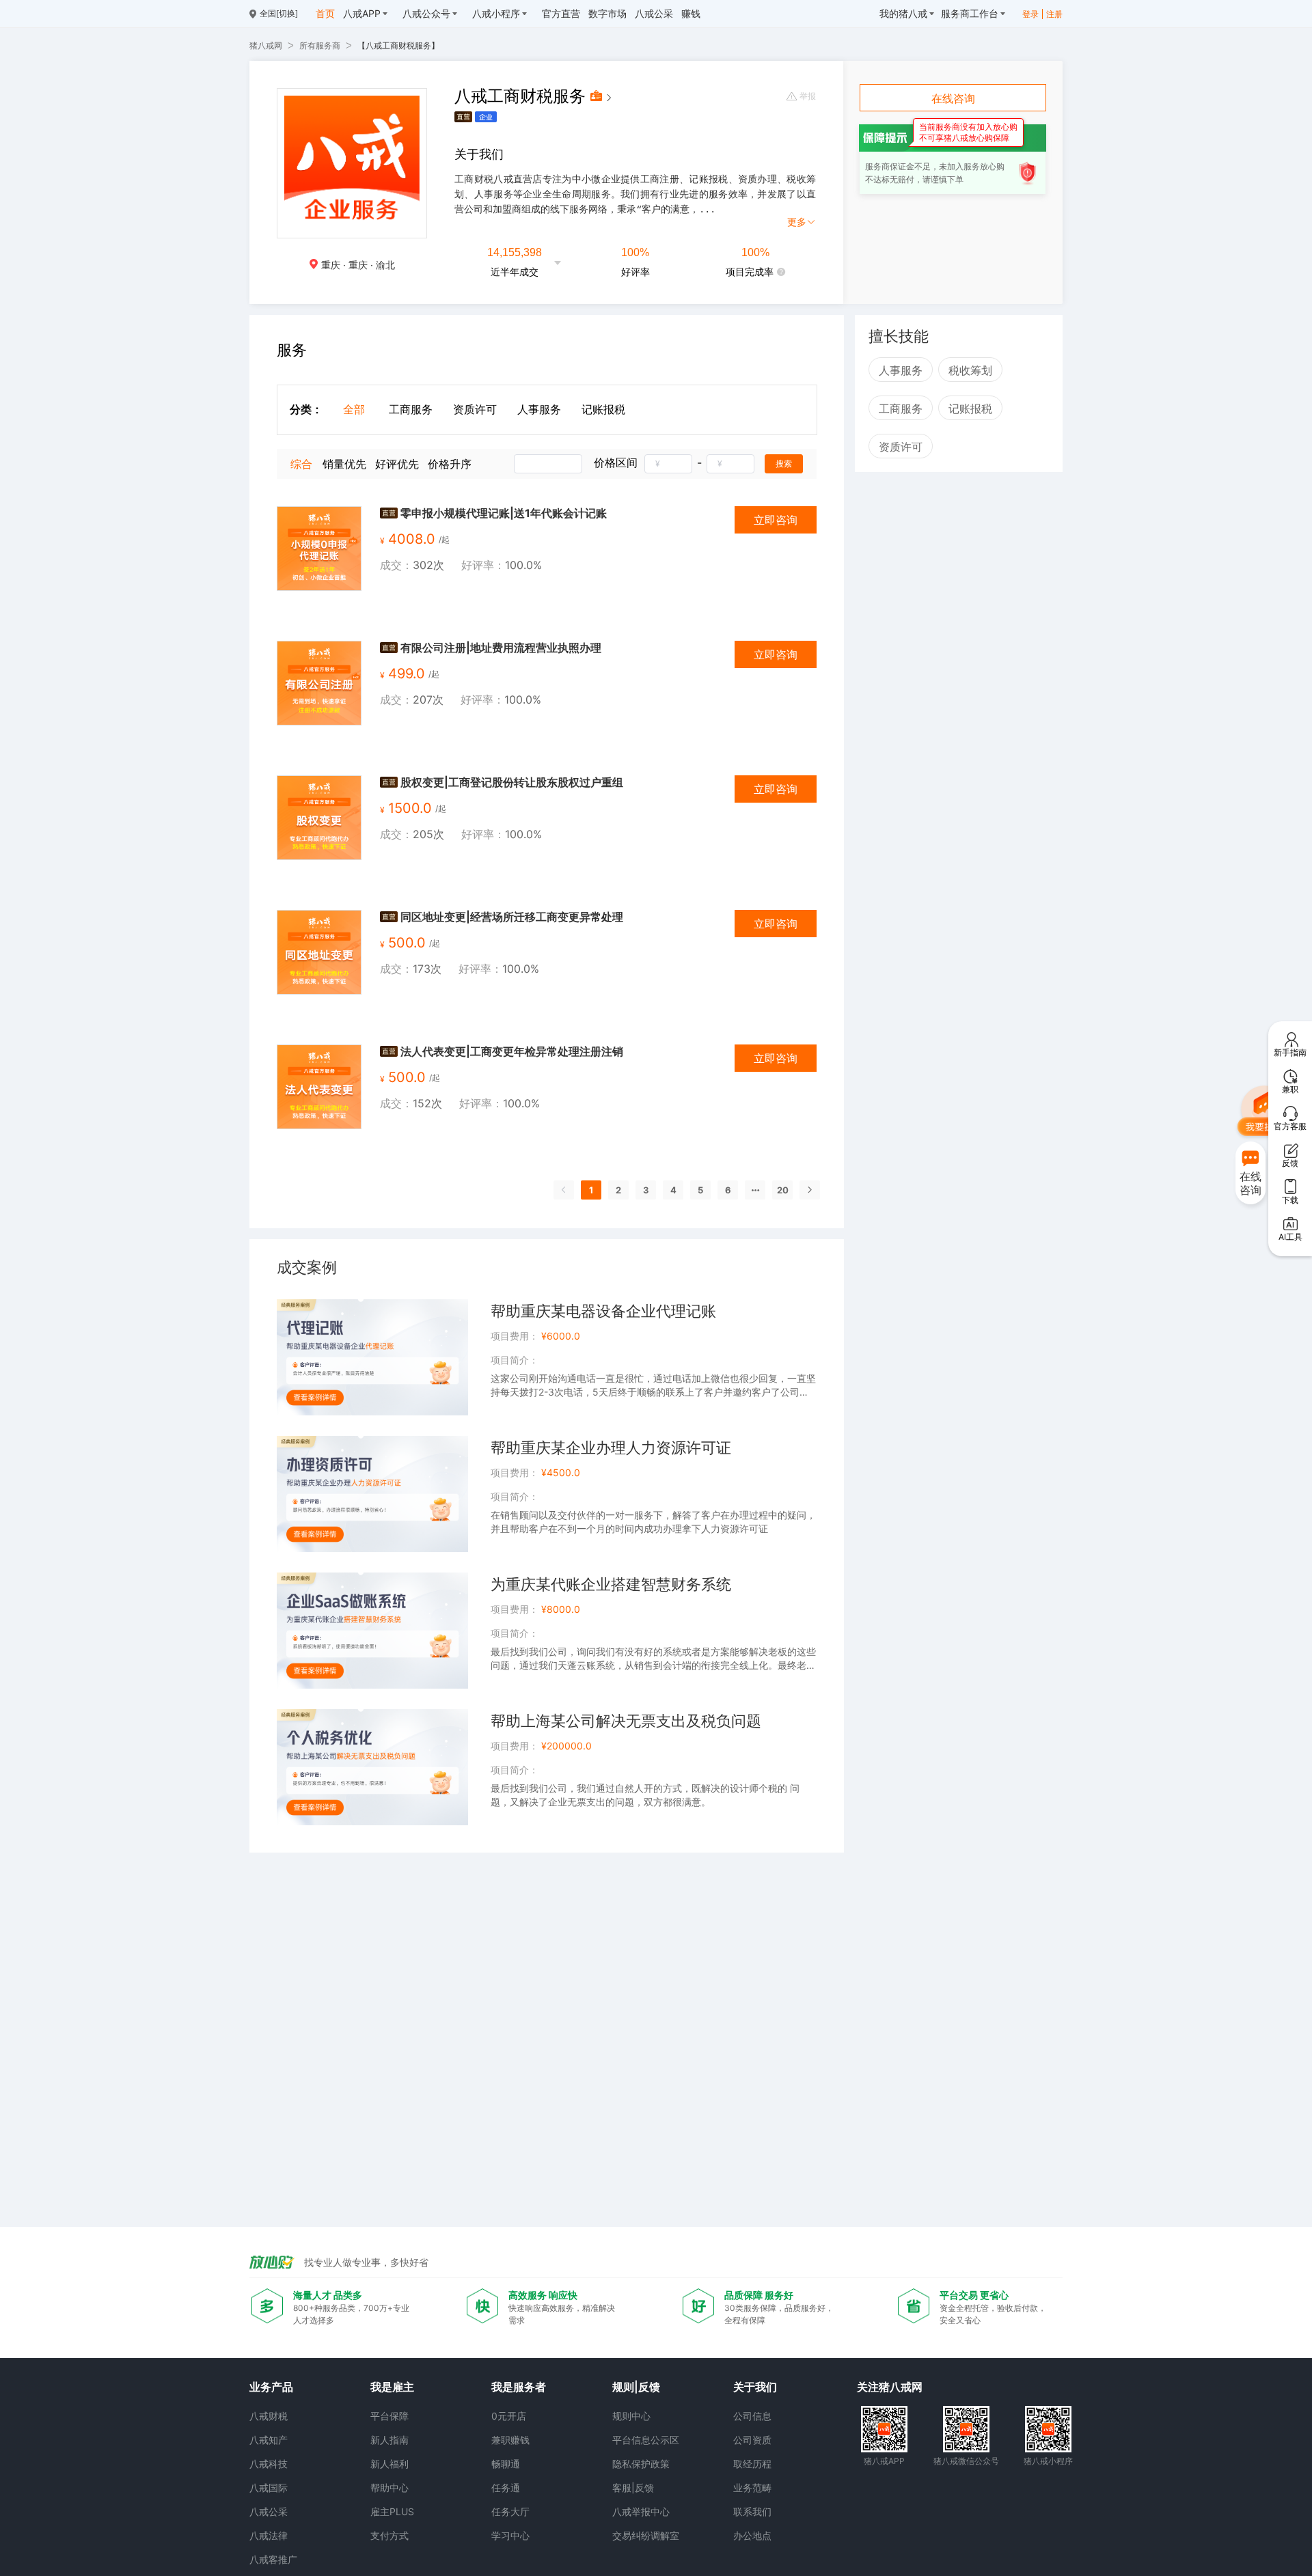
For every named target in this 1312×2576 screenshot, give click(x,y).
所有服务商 (320, 45)
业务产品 (271, 2387)
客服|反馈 (633, 2488)
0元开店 (509, 2416)
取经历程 (752, 2464)
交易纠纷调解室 (646, 2535)
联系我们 (752, 2511)
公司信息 (752, 2416)
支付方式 (389, 2535)
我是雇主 (392, 2387)
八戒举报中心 (641, 2511)
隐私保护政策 (641, 2464)
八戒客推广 (273, 2559)
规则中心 (631, 2416)
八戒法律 (269, 2535)
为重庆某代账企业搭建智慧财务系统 (611, 1584)
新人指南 (389, 2440)
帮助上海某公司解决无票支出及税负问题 (626, 1721)
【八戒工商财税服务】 (398, 45)
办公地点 (752, 2535)
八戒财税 (269, 2416)
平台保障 (389, 2416)
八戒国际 (269, 2488)
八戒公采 (269, 2511)
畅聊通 (506, 2464)
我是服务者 (519, 2387)
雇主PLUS (392, 2511)
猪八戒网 (266, 45)
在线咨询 (953, 98)
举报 (808, 96)
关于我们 (755, 2387)
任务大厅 (510, 2511)
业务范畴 (752, 2488)
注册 (1054, 14)
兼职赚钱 (510, 2440)
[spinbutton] (668, 464)
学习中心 (510, 2535)
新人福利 (389, 2464)
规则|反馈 (636, 2387)
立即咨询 (776, 520)
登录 (1030, 14)
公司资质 (752, 2440)
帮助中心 (389, 2488)
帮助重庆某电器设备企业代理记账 (603, 1311)
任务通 (506, 2488)
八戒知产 (269, 2440)
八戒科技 (269, 2464)
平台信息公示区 (646, 2440)
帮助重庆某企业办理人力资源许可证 (611, 1448)
